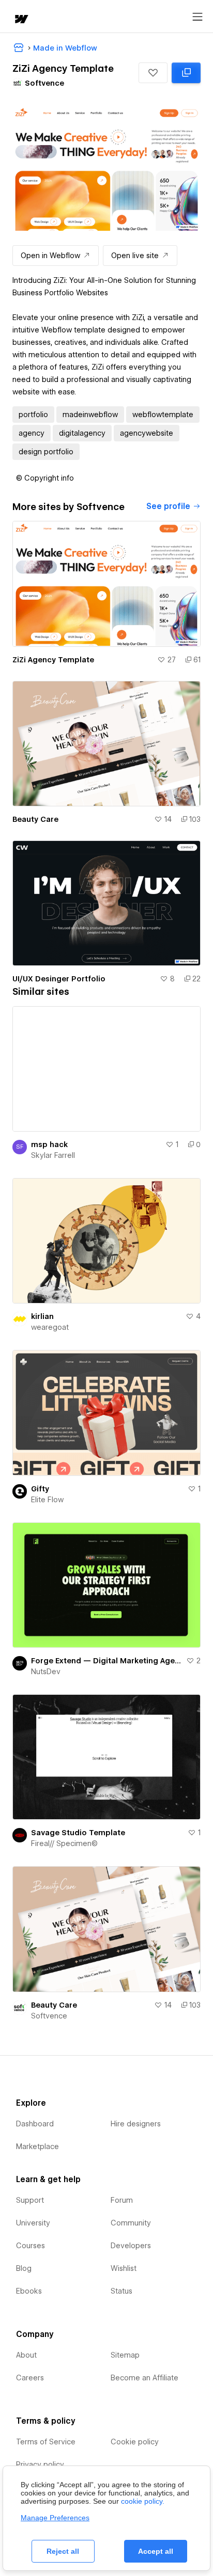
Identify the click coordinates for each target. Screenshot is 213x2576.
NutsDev (46, 1672)
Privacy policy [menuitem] (40, 2464)
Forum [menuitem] (122, 2200)
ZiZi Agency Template (53, 660)
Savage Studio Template (78, 1833)
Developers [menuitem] (131, 2246)
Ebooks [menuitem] (29, 2291)
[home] (21, 20)
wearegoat (50, 1327)
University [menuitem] (33, 2223)
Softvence (49, 2016)
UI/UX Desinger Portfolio (59, 979)
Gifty (40, 1489)
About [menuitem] (26, 2355)
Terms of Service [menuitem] (46, 2442)
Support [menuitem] (30, 2200)
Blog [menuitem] (24, 2268)
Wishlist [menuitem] (124, 2268)
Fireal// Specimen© (64, 1843)
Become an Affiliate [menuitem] (144, 2378)
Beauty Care (35, 819)
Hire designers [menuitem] (136, 2124)
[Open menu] (197, 17)
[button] (153, 73)
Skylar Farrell (53, 1155)
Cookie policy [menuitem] (135, 2442)
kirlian (42, 1316)
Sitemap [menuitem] (125, 2355)
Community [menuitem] (131, 2223)
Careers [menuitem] (30, 2378)
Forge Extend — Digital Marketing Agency (106, 1661)
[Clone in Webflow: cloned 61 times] (186, 73)
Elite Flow (47, 1500)
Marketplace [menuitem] (37, 2146)
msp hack (49, 1144)
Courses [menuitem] (31, 2246)
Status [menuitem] (121, 2291)
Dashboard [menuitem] (35, 2124)
